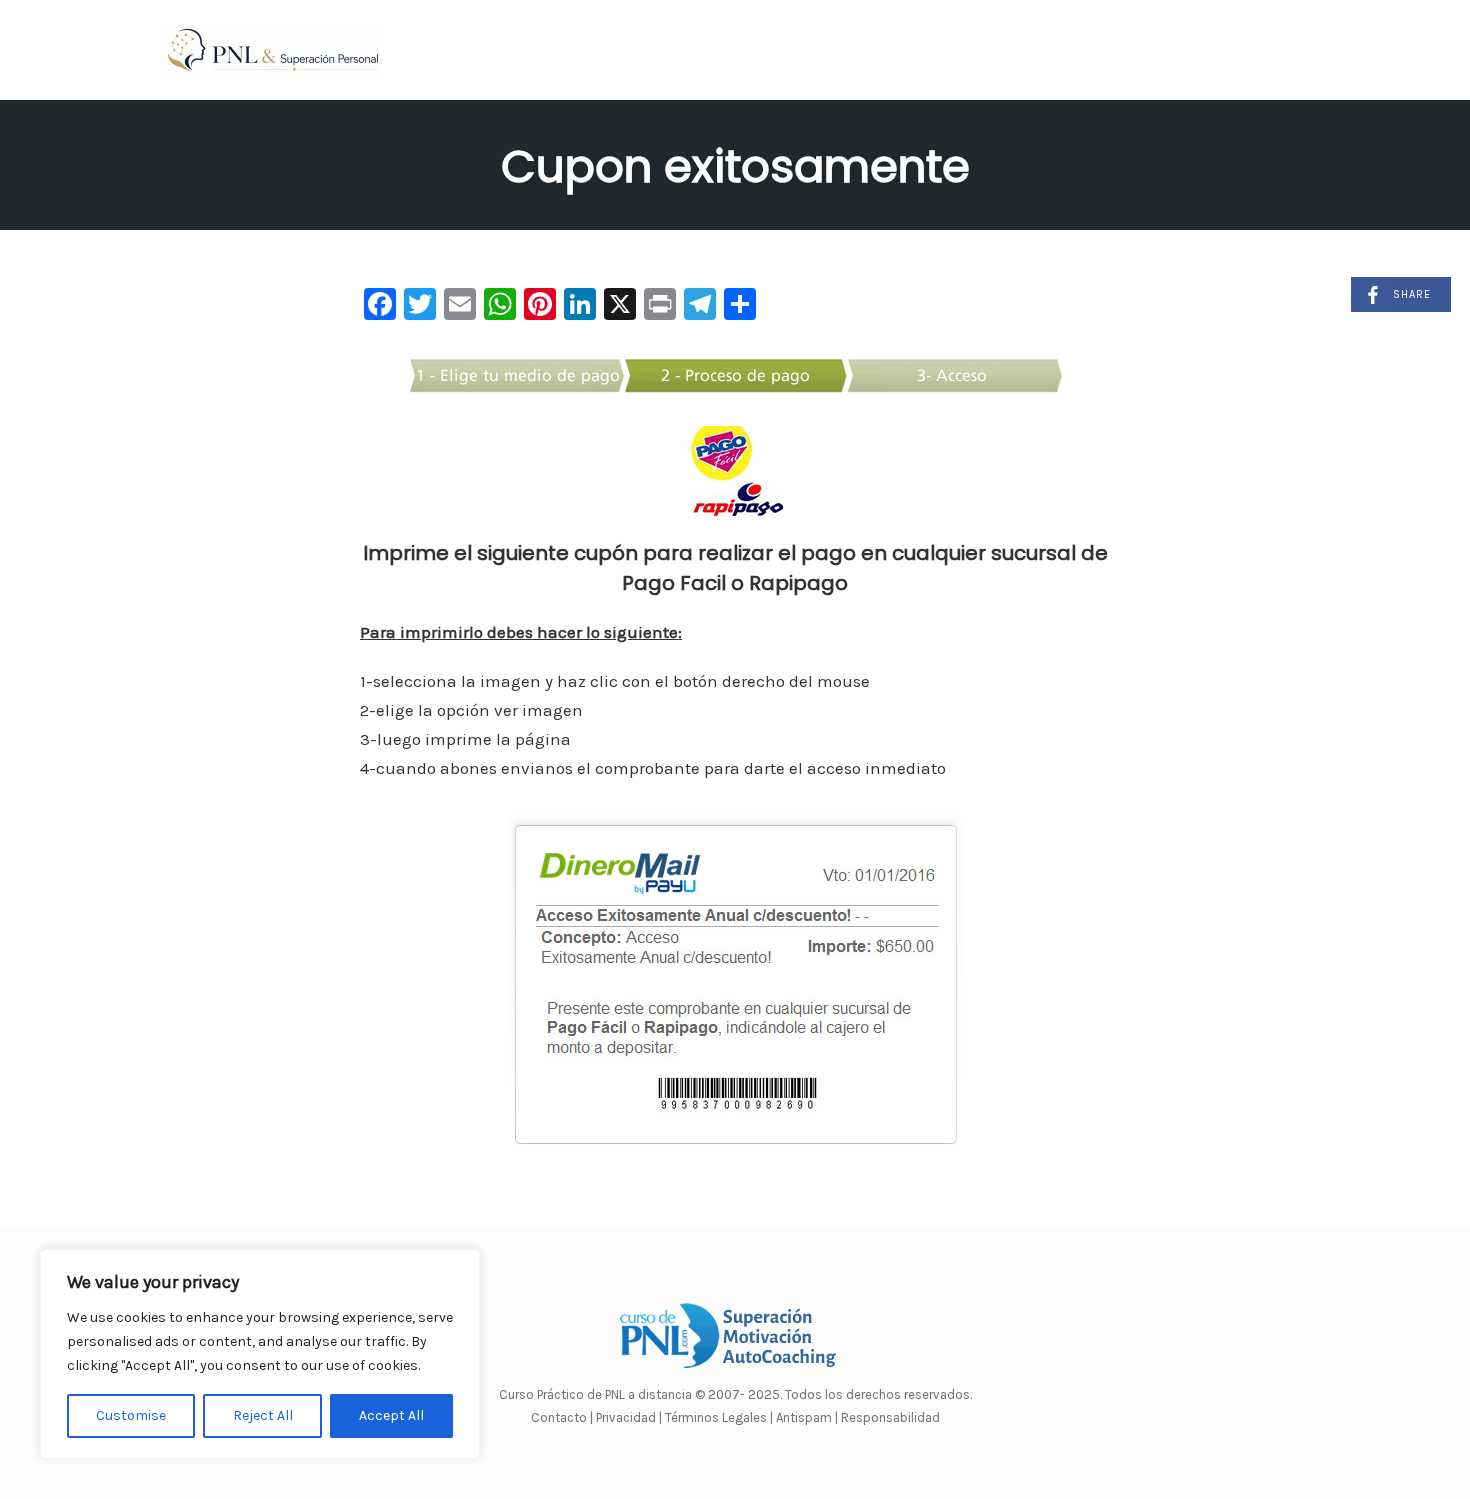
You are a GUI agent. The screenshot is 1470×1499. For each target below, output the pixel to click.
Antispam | (807, 1417)
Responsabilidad (890, 1417)
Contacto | (563, 1417)
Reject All (263, 1415)
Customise (131, 1415)
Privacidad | (629, 1417)
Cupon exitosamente (735, 166)
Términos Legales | (719, 1417)
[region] (260, 1354)
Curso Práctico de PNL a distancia (595, 1394)
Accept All (391, 1415)
